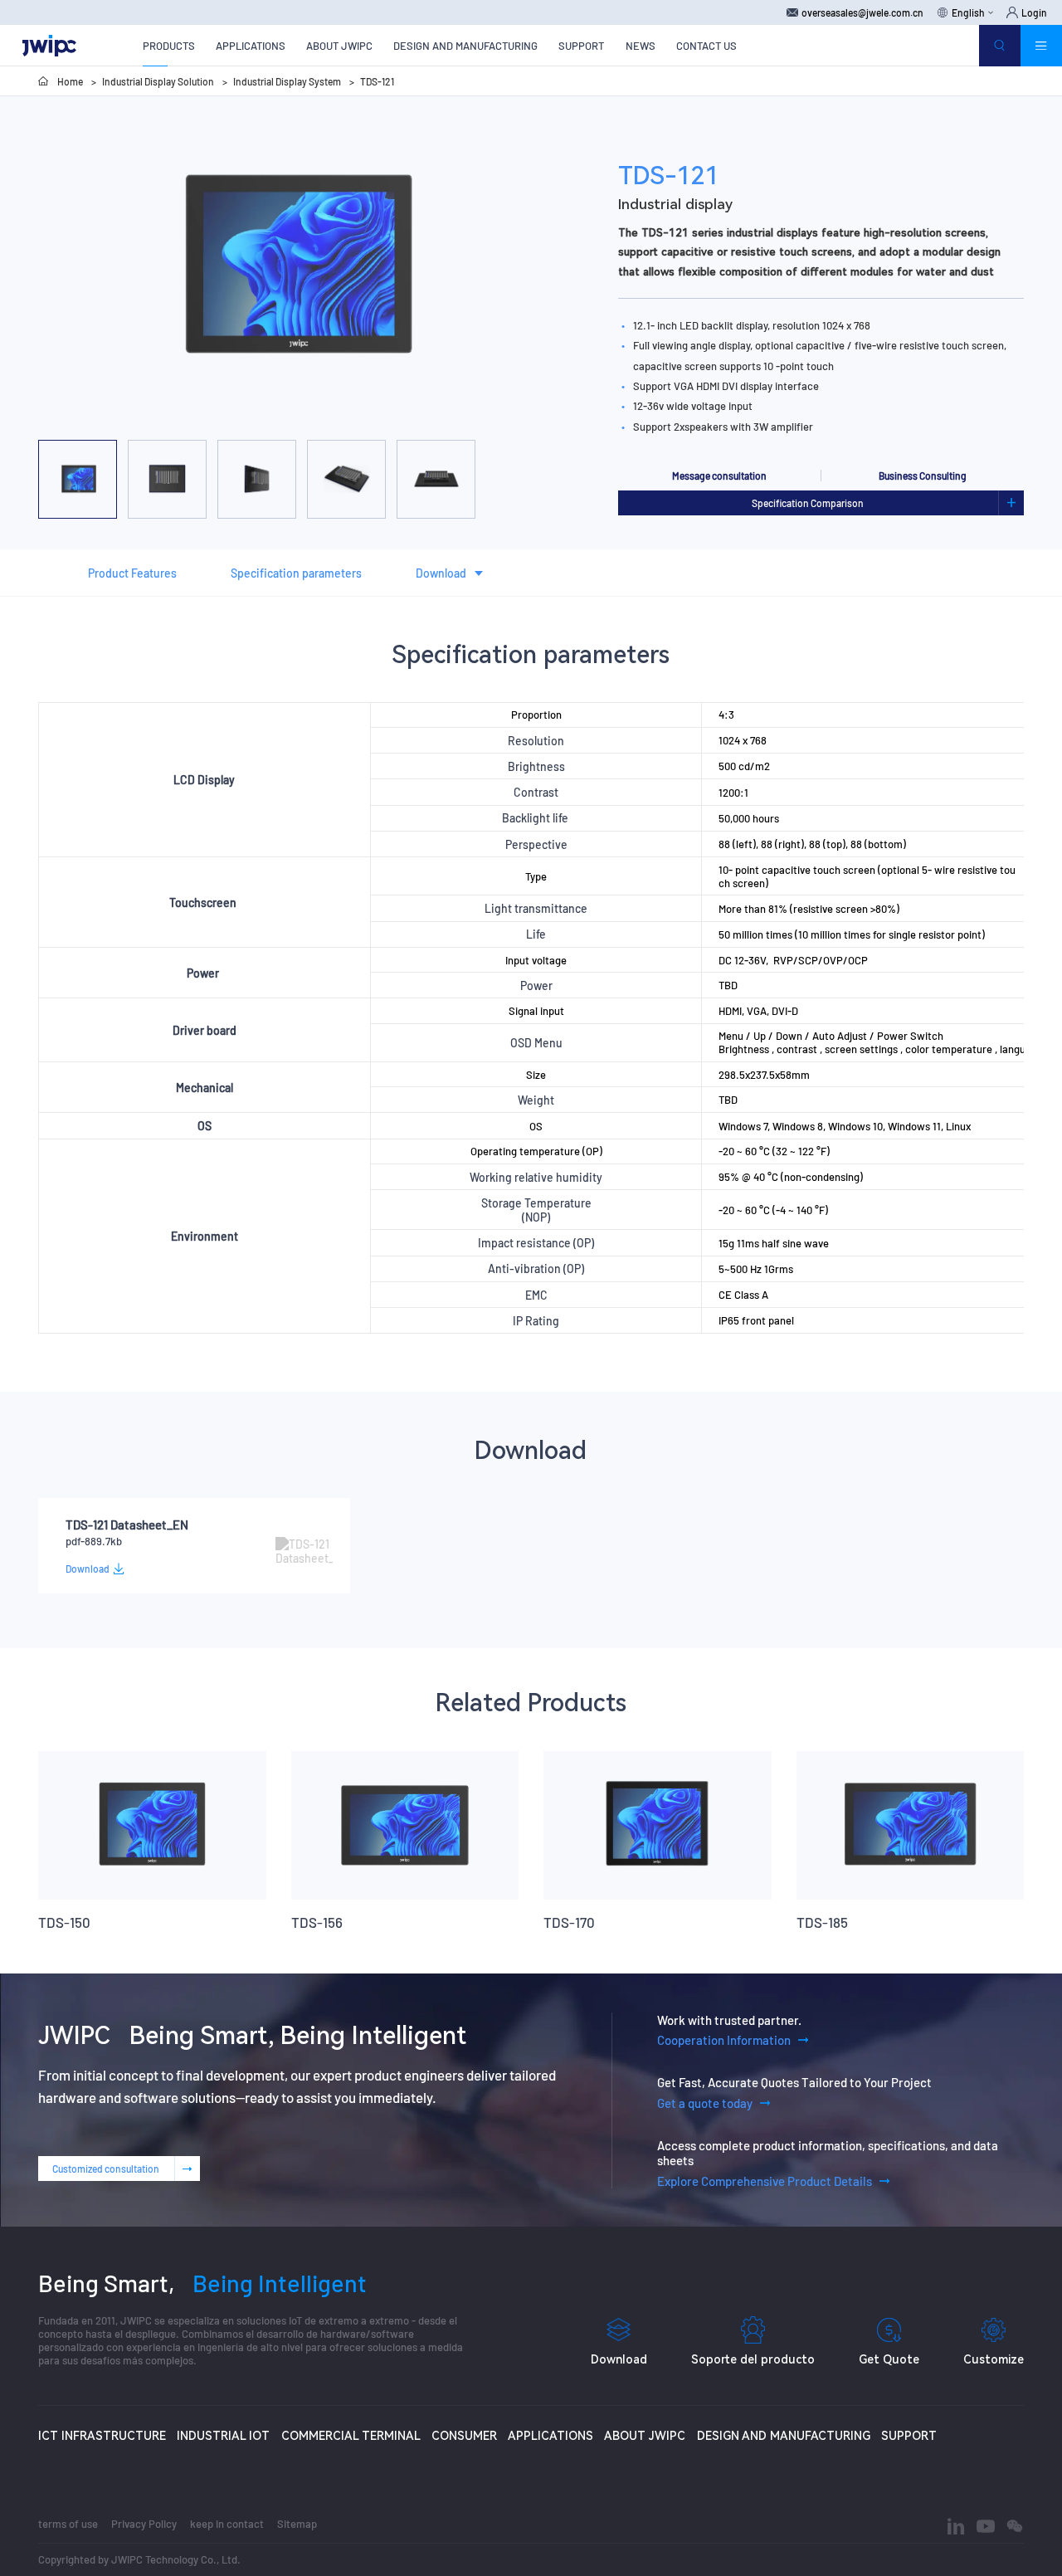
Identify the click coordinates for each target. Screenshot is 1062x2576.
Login (1034, 12)
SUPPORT (581, 46)
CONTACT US (706, 46)
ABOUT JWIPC (339, 46)
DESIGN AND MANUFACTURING (465, 46)
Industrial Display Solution (158, 81)
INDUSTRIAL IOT (223, 2436)
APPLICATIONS (251, 46)
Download (441, 573)
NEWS (641, 46)
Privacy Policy (144, 2524)
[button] (212, 420)
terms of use (68, 2524)
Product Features (132, 573)
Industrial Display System (287, 81)
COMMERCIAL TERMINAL (351, 2436)
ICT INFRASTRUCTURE (102, 2436)
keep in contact (227, 2524)
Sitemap (297, 2524)
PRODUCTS (169, 46)
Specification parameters (296, 573)
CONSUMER (464, 2436)
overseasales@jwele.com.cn (862, 12)
